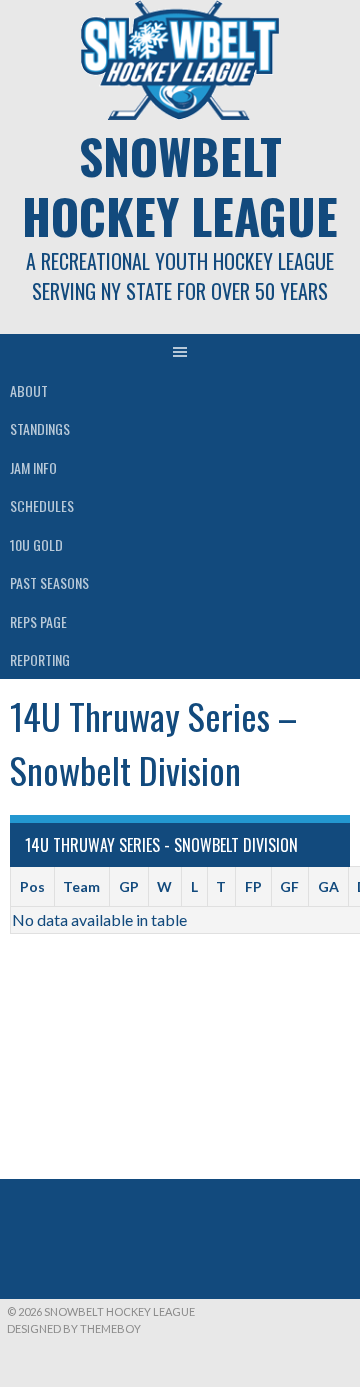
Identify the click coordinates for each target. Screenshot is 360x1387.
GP (129, 886)
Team (81, 886)
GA (328, 886)
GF (289, 886)
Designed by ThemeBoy (74, 1328)
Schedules (42, 505)
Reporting (40, 659)
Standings (40, 428)
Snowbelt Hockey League (180, 185)
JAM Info (33, 467)
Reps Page (38, 621)
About (29, 390)
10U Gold (36, 544)
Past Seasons (49, 582)
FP (253, 886)
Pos (32, 886)
